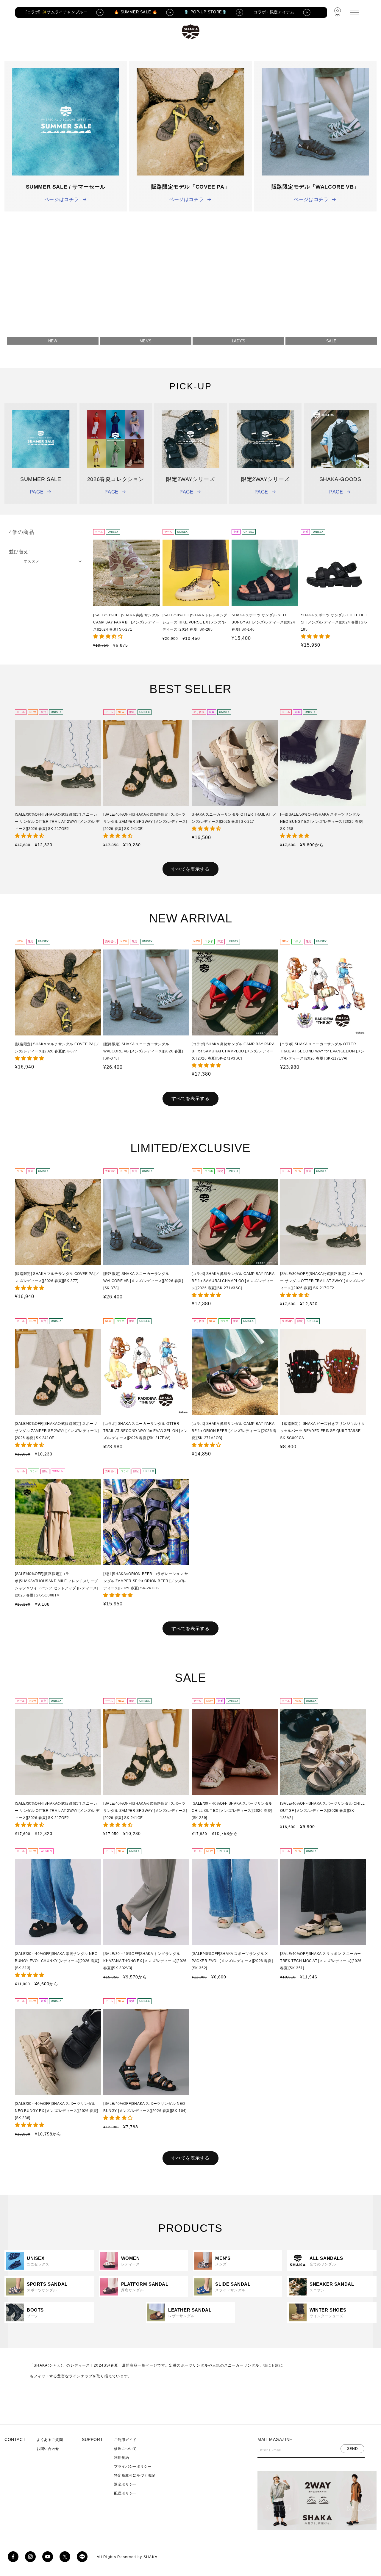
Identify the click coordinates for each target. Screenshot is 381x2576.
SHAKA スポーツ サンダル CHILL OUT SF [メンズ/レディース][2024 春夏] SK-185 (334, 622)
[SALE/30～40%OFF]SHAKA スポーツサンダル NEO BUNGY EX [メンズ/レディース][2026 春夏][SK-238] (57, 2111)
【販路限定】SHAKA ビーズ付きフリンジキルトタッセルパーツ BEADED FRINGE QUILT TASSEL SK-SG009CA (323, 1431)
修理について (125, 2449)
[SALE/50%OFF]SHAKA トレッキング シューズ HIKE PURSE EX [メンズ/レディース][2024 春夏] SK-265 (195, 622)
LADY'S (239, 341)
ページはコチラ (62, 199)
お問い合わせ (48, 2449)
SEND (352, 2448)
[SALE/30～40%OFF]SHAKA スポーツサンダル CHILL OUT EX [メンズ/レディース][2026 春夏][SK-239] (232, 1811)
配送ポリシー (125, 2493)
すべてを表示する (190, 869)
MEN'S (146, 341)
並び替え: (19, 552)
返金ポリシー (125, 2484)
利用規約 (121, 2458)
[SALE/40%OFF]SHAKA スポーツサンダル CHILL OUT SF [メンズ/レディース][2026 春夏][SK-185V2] (323, 1811)
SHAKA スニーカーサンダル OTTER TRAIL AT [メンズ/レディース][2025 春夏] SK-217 (234, 818)
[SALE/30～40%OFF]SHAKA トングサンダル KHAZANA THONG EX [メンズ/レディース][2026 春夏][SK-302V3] (145, 1961)
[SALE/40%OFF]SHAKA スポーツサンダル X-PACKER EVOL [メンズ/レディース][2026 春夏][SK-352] (232, 1961)
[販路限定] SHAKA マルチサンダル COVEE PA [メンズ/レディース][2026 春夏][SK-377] (57, 1048)
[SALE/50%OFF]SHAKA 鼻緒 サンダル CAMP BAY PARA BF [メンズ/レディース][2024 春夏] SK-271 (126, 622)
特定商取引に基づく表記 (135, 2475)
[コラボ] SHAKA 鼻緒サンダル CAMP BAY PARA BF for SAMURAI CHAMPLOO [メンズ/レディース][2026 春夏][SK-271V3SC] (233, 1051)
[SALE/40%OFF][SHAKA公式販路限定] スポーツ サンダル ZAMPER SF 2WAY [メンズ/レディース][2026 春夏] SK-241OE (145, 822)
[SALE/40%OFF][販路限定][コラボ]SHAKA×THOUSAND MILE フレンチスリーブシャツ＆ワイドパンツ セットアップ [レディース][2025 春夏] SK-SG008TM (56, 1585)
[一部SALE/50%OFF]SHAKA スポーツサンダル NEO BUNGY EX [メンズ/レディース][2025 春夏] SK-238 (322, 822)
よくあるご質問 (50, 2440)
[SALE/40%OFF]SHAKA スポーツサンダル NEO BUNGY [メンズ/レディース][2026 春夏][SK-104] (145, 2107)
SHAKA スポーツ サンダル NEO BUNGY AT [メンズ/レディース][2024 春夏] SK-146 (263, 622)
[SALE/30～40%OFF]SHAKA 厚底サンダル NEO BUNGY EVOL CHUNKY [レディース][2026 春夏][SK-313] (57, 1961)
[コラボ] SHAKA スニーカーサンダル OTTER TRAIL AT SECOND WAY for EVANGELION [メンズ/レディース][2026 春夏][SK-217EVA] (322, 1051)
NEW (53, 341)
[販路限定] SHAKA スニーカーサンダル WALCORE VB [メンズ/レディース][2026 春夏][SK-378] (143, 1051)
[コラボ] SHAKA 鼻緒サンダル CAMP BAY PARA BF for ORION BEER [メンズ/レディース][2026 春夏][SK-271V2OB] (234, 1431)
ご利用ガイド (125, 2440)
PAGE (37, 492)
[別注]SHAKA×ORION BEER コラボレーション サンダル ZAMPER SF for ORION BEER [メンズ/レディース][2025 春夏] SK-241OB (146, 1581)
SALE (331, 341)
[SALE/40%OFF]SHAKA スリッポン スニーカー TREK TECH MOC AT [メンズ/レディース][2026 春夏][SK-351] (321, 1961)
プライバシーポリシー (133, 2467)
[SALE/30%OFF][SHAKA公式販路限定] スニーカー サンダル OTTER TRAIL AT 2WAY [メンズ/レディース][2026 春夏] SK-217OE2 (57, 822)
